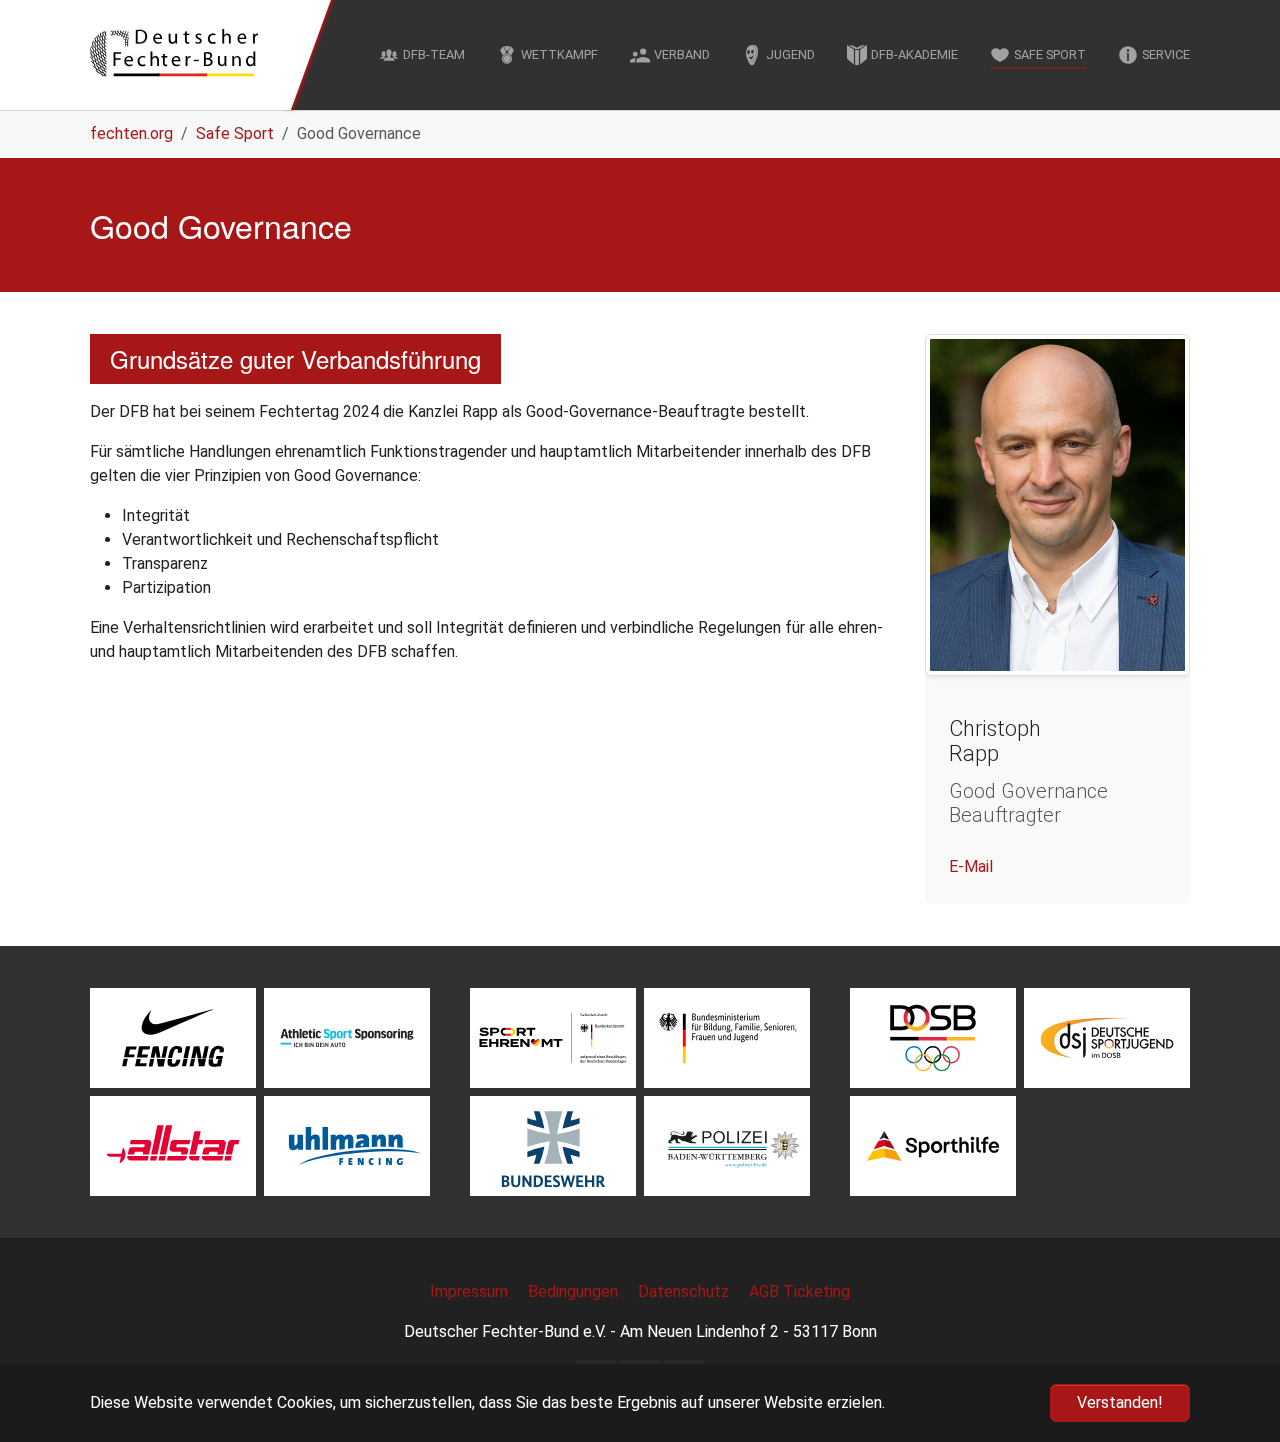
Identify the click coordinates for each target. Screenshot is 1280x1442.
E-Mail (971, 866)
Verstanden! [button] (1120, 1402)
